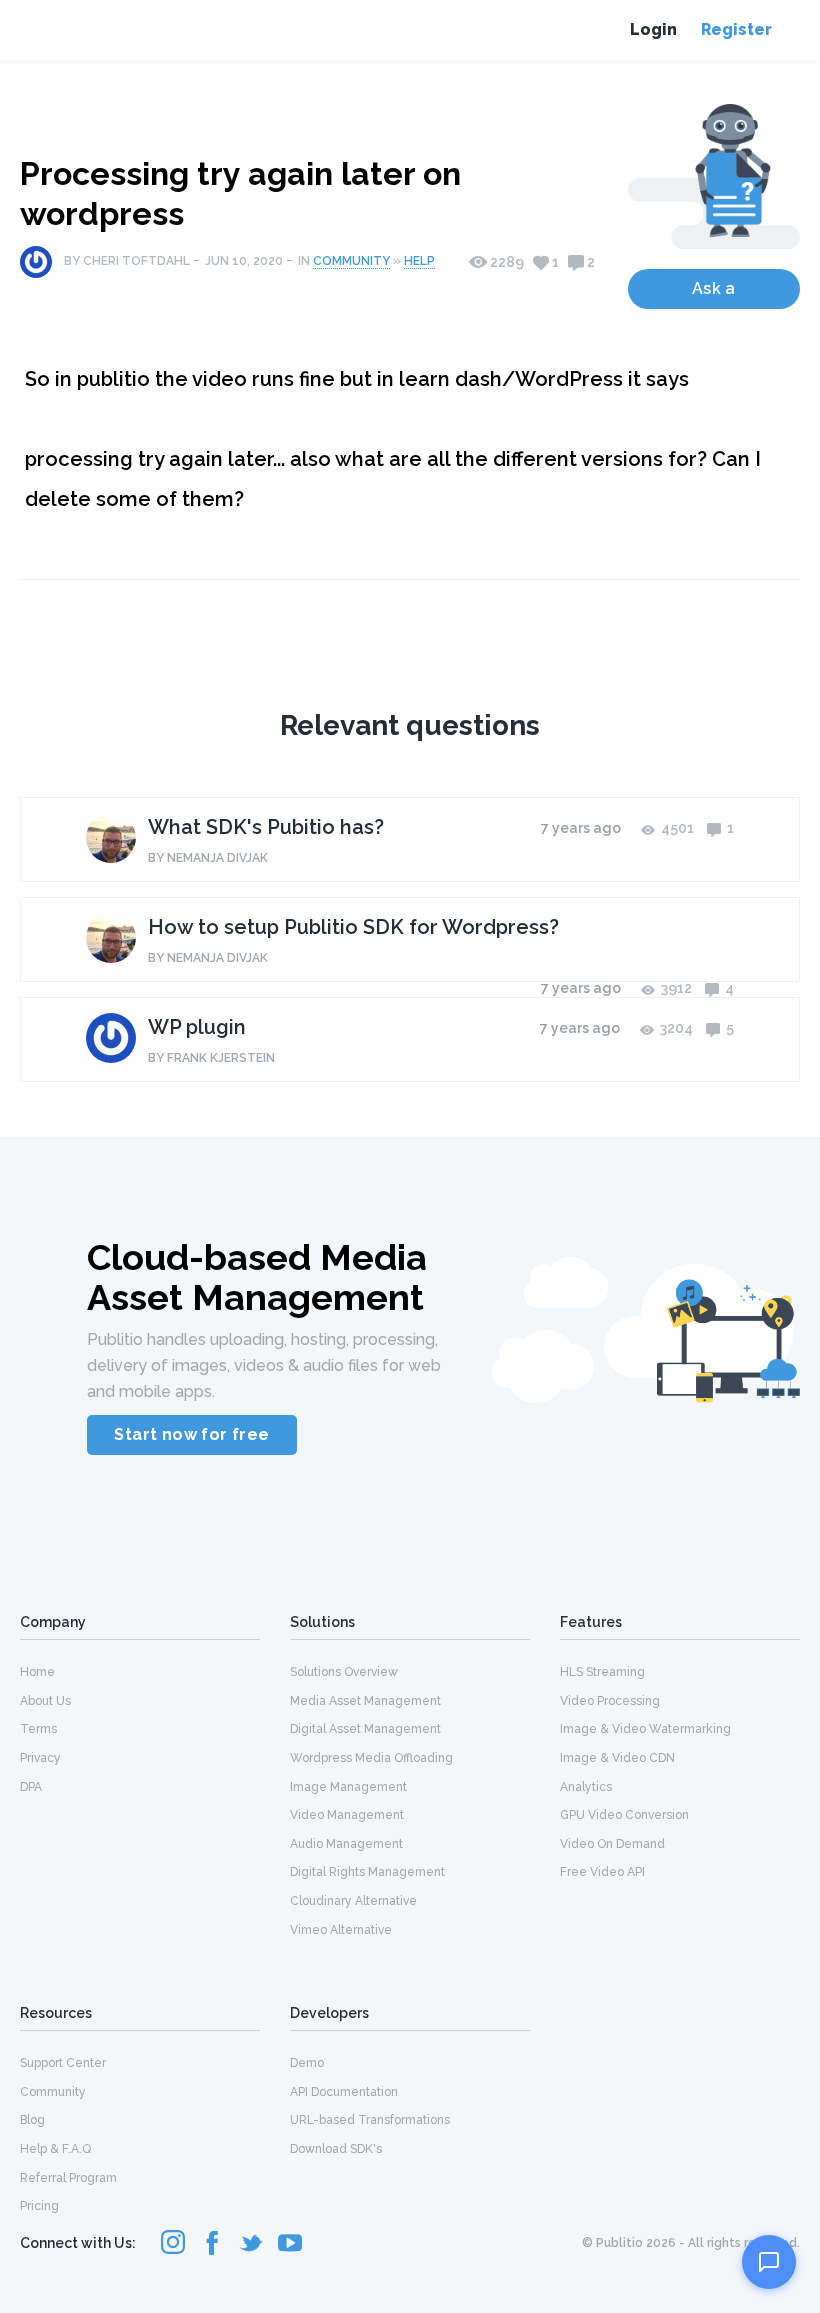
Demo (307, 2063)
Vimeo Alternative (341, 1930)
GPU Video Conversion (624, 1815)
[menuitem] (140, 1671)
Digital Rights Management (367, 1872)
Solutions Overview (344, 1672)
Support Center (63, 2063)
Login (653, 29)
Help (419, 261)
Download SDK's (336, 2149)
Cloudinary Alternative (353, 1901)
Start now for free (191, 1434)
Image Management (348, 1787)
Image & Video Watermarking (645, 1729)
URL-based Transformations (370, 2120)
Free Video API (602, 1872)
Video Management (347, 1815)
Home (37, 1672)
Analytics (586, 1787)
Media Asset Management (365, 1701)
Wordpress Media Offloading (371, 1758)
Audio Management (346, 1844)
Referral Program (68, 2178)
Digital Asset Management (365, 1729)
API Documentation (344, 2092)
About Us (45, 1701)
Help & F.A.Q (55, 2149)
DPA (31, 1787)
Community (351, 261)
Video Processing (610, 1701)
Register (736, 29)
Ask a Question (714, 294)
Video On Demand (612, 1844)
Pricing (39, 2206)
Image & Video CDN (617, 1758)
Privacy (40, 1758)
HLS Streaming (602, 1672)
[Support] (769, 2262)
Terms (38, 1729)
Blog (32, 2120)
